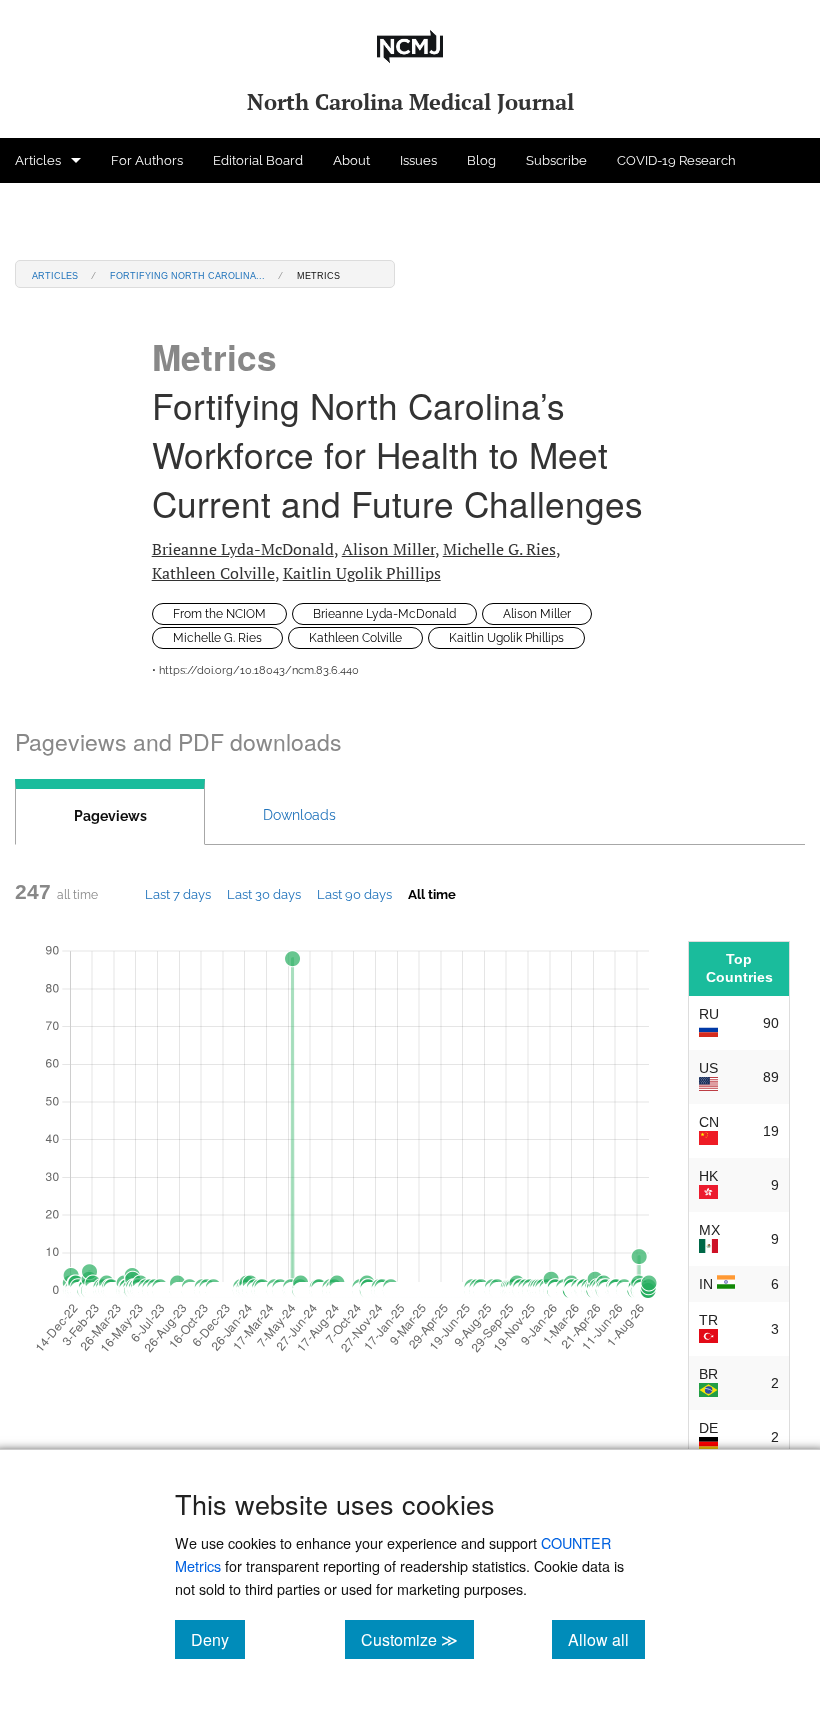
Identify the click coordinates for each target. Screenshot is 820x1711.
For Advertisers (61, 205)
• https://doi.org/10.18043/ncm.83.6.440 (255, 670)
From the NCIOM (219, 614)
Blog (481, 160)
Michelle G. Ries (499, 549)
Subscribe (556, 160)
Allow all (606, 1639)
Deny (218, 1639)
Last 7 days (178, 894)
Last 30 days (264, 894)
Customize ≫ (417, 1639)
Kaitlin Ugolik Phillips (362, 573)
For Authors (147, 160)
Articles (38, 160)
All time (432, 894)
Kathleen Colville (213, 573)
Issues (418, 160)
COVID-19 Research (676, 160)
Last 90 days (354, 894)
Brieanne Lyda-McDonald (243, 549)
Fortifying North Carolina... (187, 274)
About (351, 160)
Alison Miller (388, 549)
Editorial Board (258, 160)
